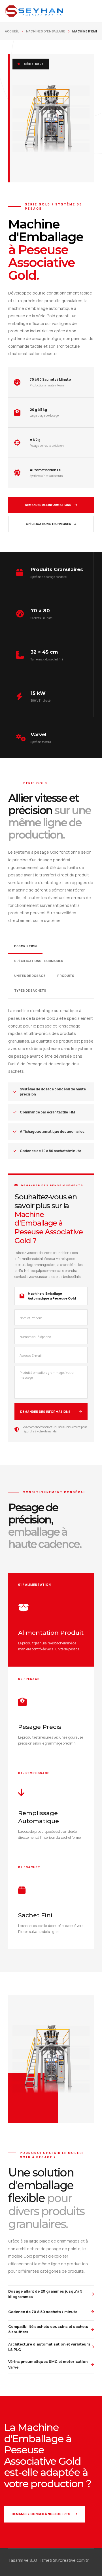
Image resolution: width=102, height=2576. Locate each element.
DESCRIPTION (25, 946)
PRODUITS (66, 976)
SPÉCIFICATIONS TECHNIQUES (48, 524)
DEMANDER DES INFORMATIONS (48, 505)
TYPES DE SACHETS (30, 990)
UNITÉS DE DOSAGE (30, 976)
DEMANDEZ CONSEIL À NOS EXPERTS (41, 2514)
